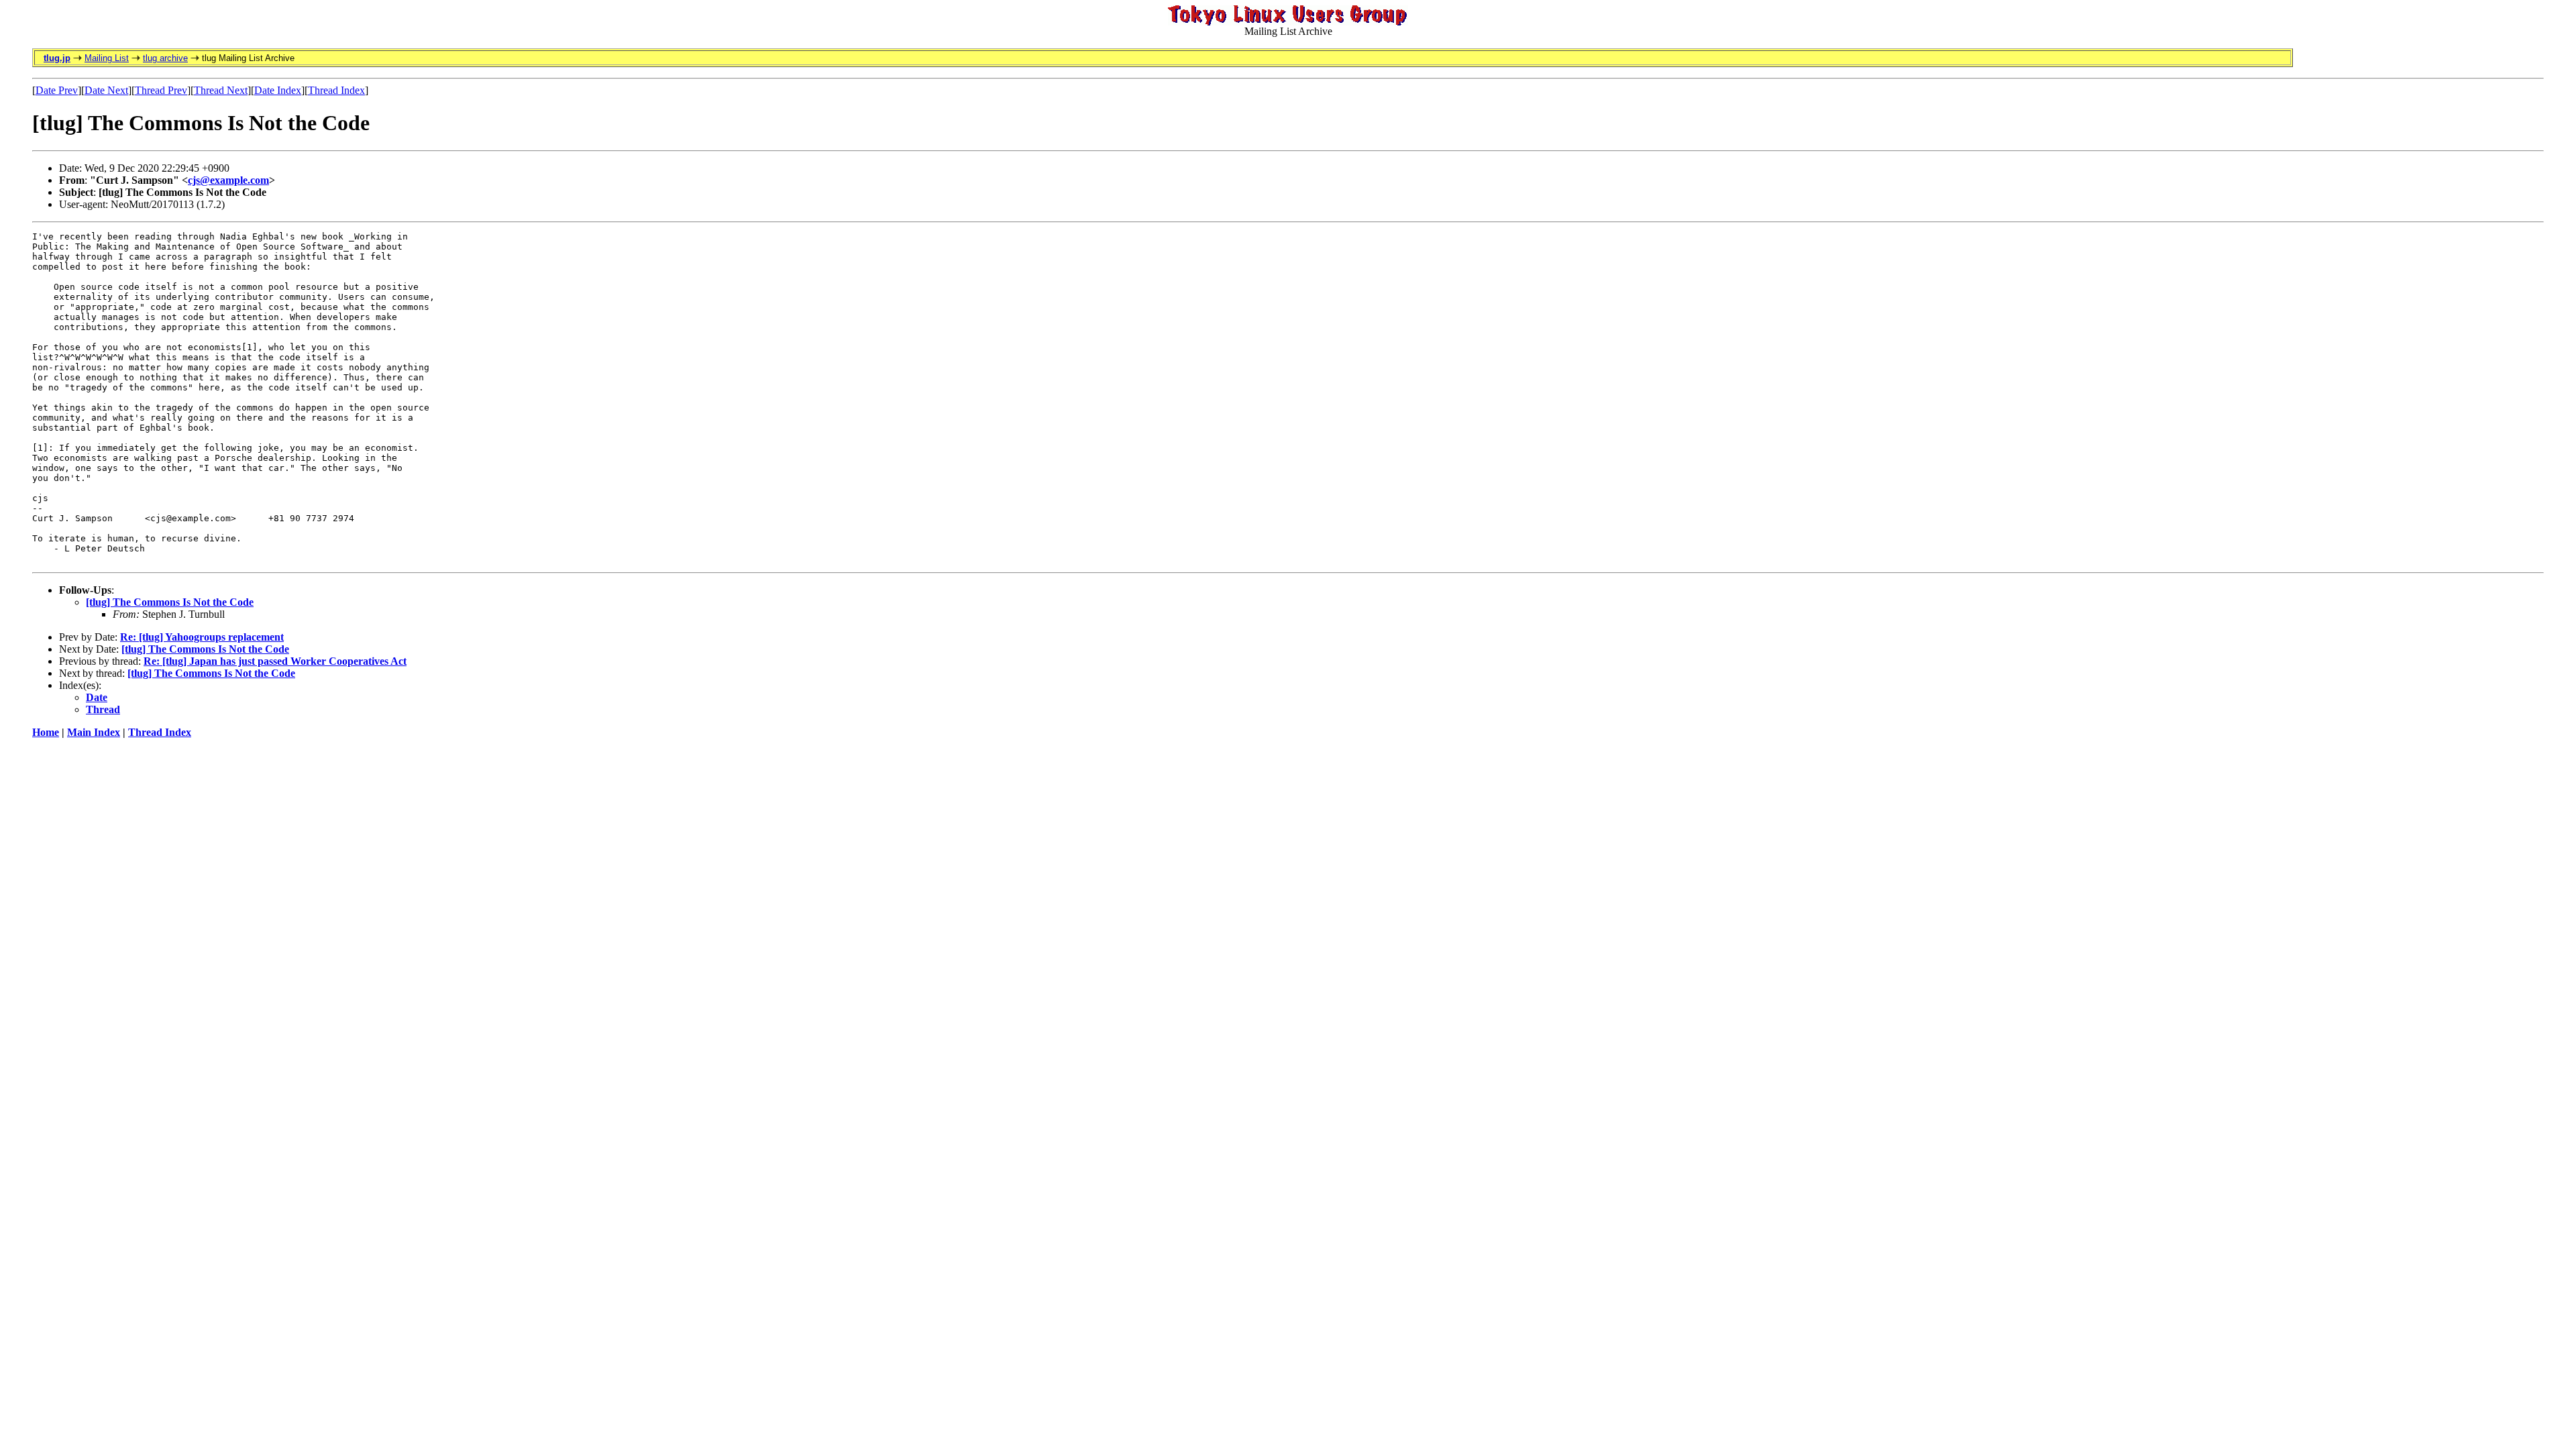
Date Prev (57, 90)
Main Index (94, 732)
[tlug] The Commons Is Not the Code (170, 602)
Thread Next (221, 90)
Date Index (278, 90)
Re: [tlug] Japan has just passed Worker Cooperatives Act (275, 661)
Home (46, 732)
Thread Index (336, 90)
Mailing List (107, 58)
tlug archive (165, 58)
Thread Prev (161, 90)
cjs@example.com (228, 180)
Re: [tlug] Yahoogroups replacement (202, 637)
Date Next (106, 90)
